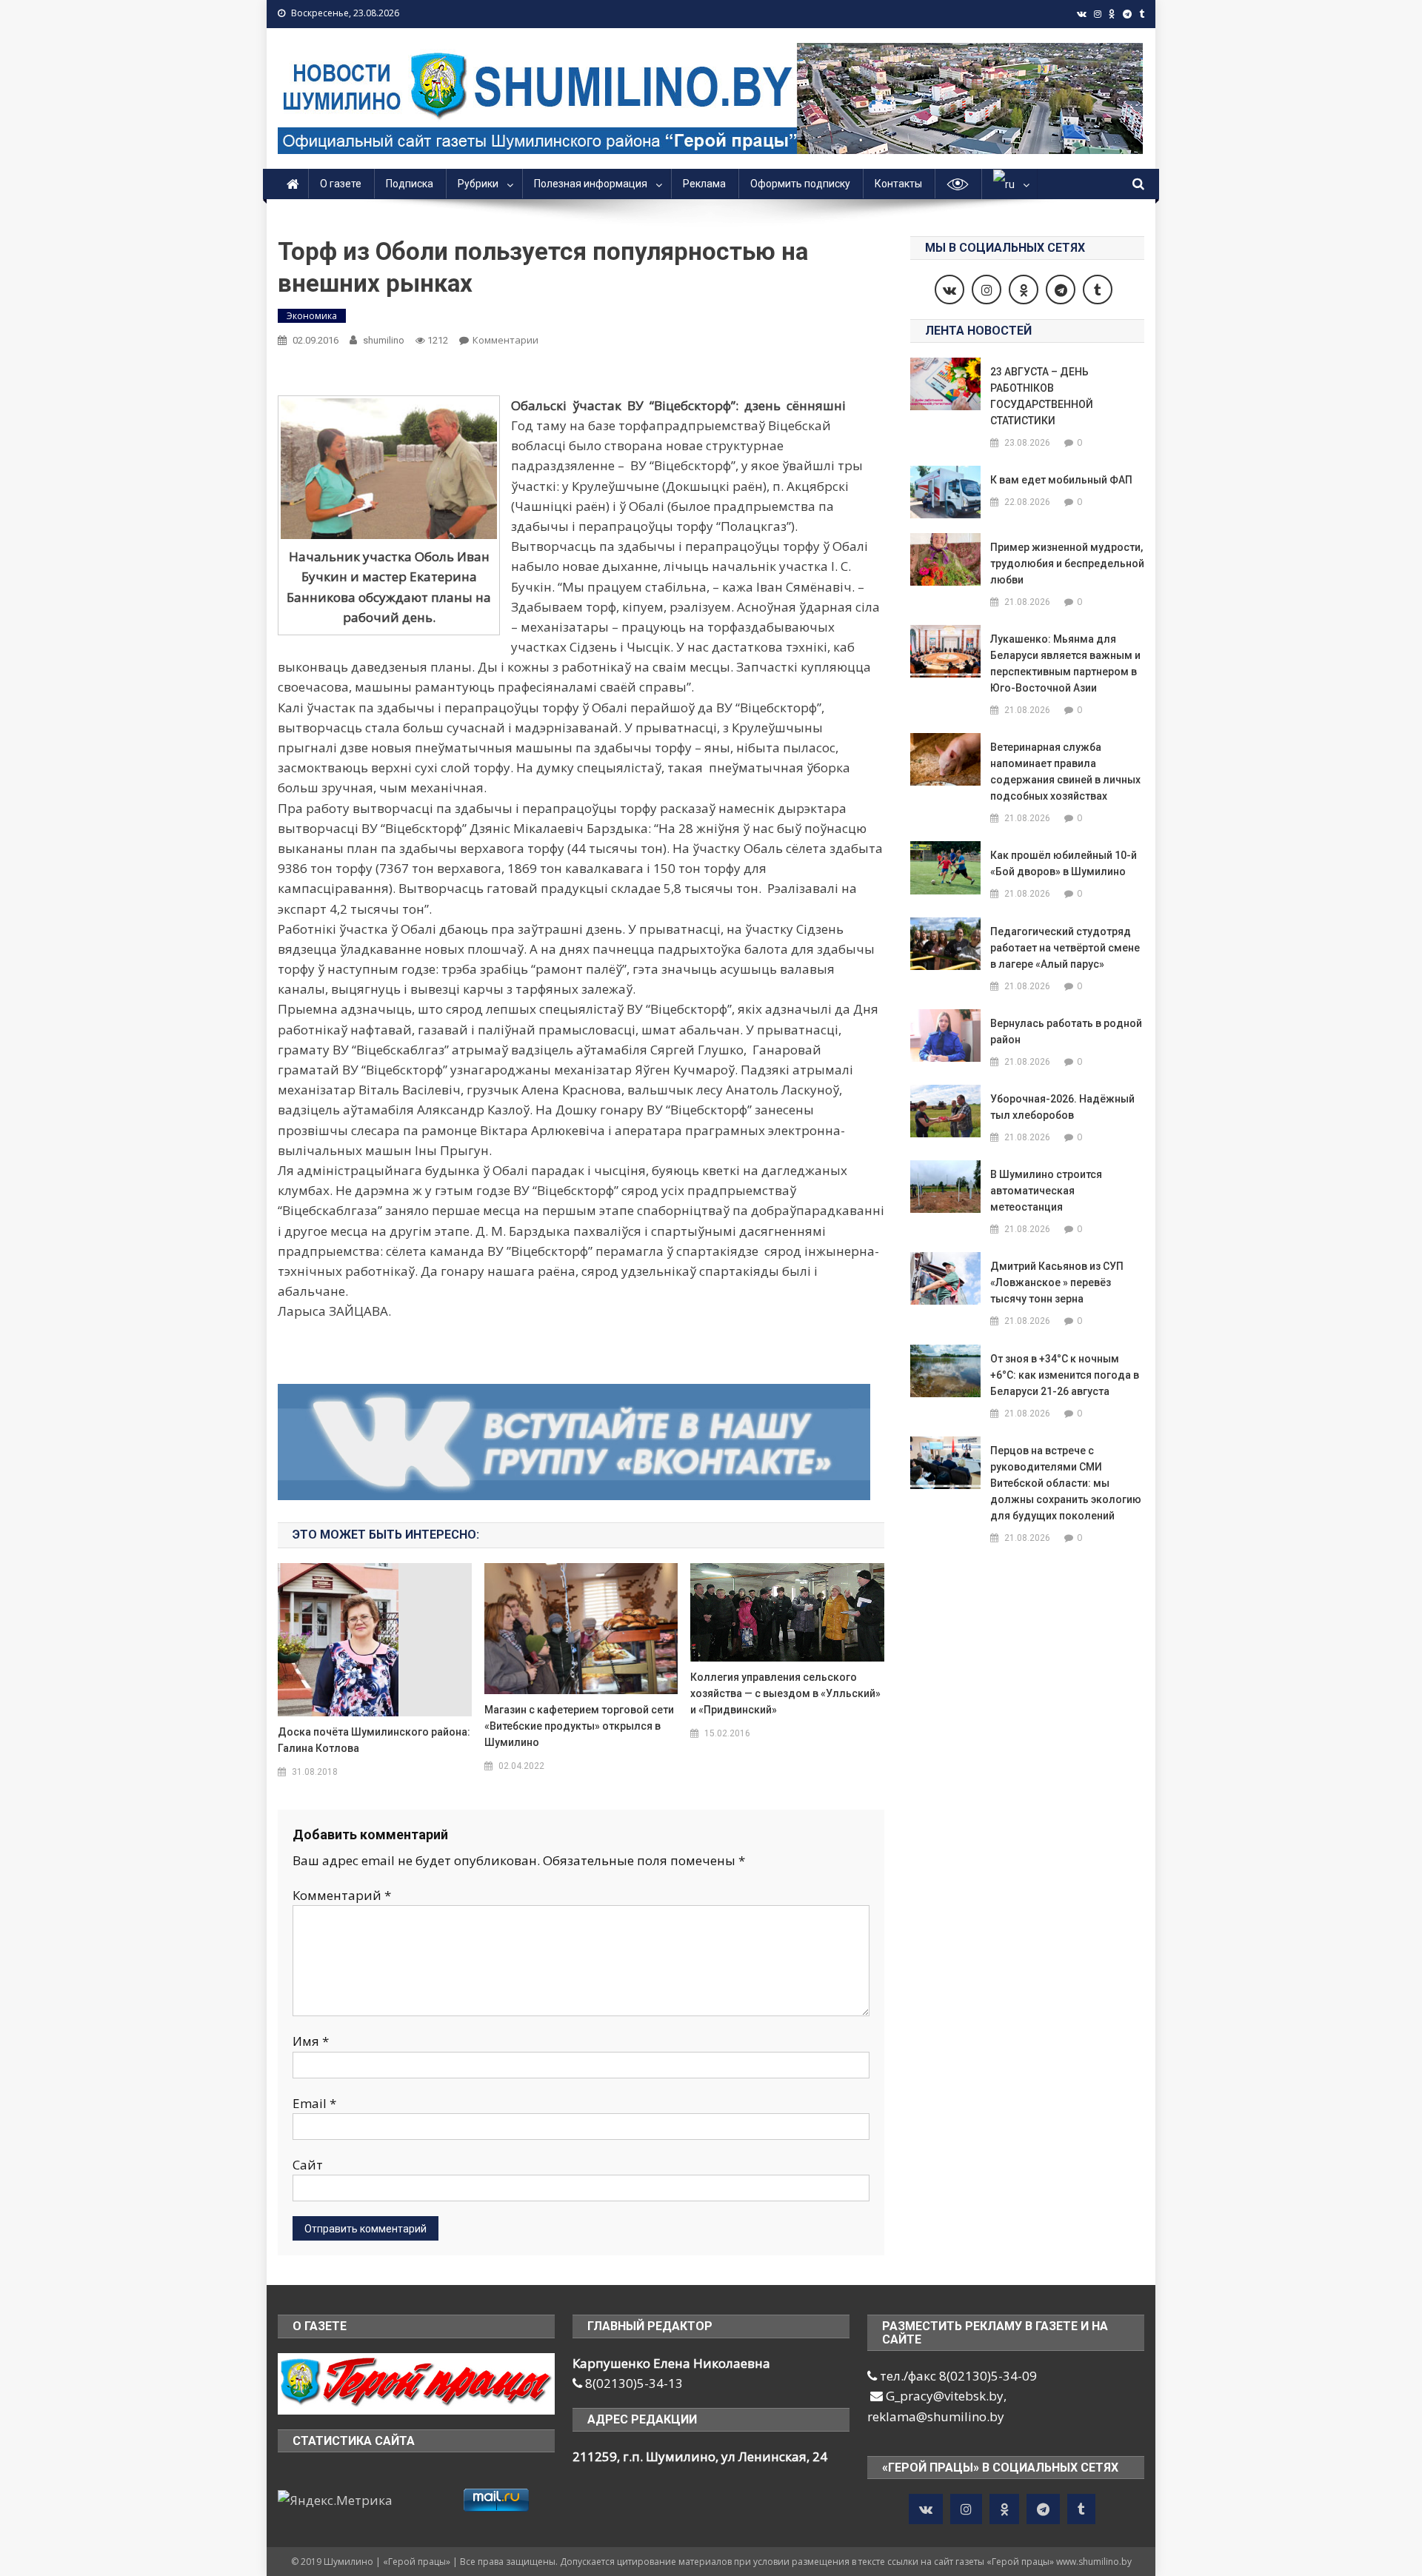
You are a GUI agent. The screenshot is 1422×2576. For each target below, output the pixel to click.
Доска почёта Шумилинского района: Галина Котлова (374, 1740)
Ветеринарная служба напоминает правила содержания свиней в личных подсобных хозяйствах (1065, 772)
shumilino (384, 340)
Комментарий (342, 1895)
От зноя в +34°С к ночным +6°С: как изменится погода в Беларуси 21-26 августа (1065, 1375)
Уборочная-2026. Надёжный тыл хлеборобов (1062, 1107)
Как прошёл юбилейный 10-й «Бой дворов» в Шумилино (1064, 863)
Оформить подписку (800, 184)
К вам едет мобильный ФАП (1061, 480)
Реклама (704, 184)
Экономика (312, 316)
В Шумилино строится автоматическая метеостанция (1046, 1191)
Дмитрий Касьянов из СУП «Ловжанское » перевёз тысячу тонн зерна (1057, 1282)
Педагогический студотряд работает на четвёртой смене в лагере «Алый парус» (1065, 948)
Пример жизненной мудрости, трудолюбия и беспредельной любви (1067, 563)
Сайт (308, 2165)
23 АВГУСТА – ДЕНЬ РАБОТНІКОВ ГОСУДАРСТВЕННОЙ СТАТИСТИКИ (1042, 396)
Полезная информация (591, 184)
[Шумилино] (416, 2382)
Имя (311, 2041)
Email (314, 2103)
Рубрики (478, 184)
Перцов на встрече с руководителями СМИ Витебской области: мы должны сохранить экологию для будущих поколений (1066, 1483)
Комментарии (505, 340)
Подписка (410, 184)
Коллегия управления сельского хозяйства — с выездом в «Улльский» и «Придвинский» (785, 1693)
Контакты (898, 184)
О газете (341, 184)
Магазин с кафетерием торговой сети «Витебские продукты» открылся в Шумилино (579, 1726)
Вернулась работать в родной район (1066, 1031)
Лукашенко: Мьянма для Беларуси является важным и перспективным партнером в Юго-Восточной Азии (1065, 663)
